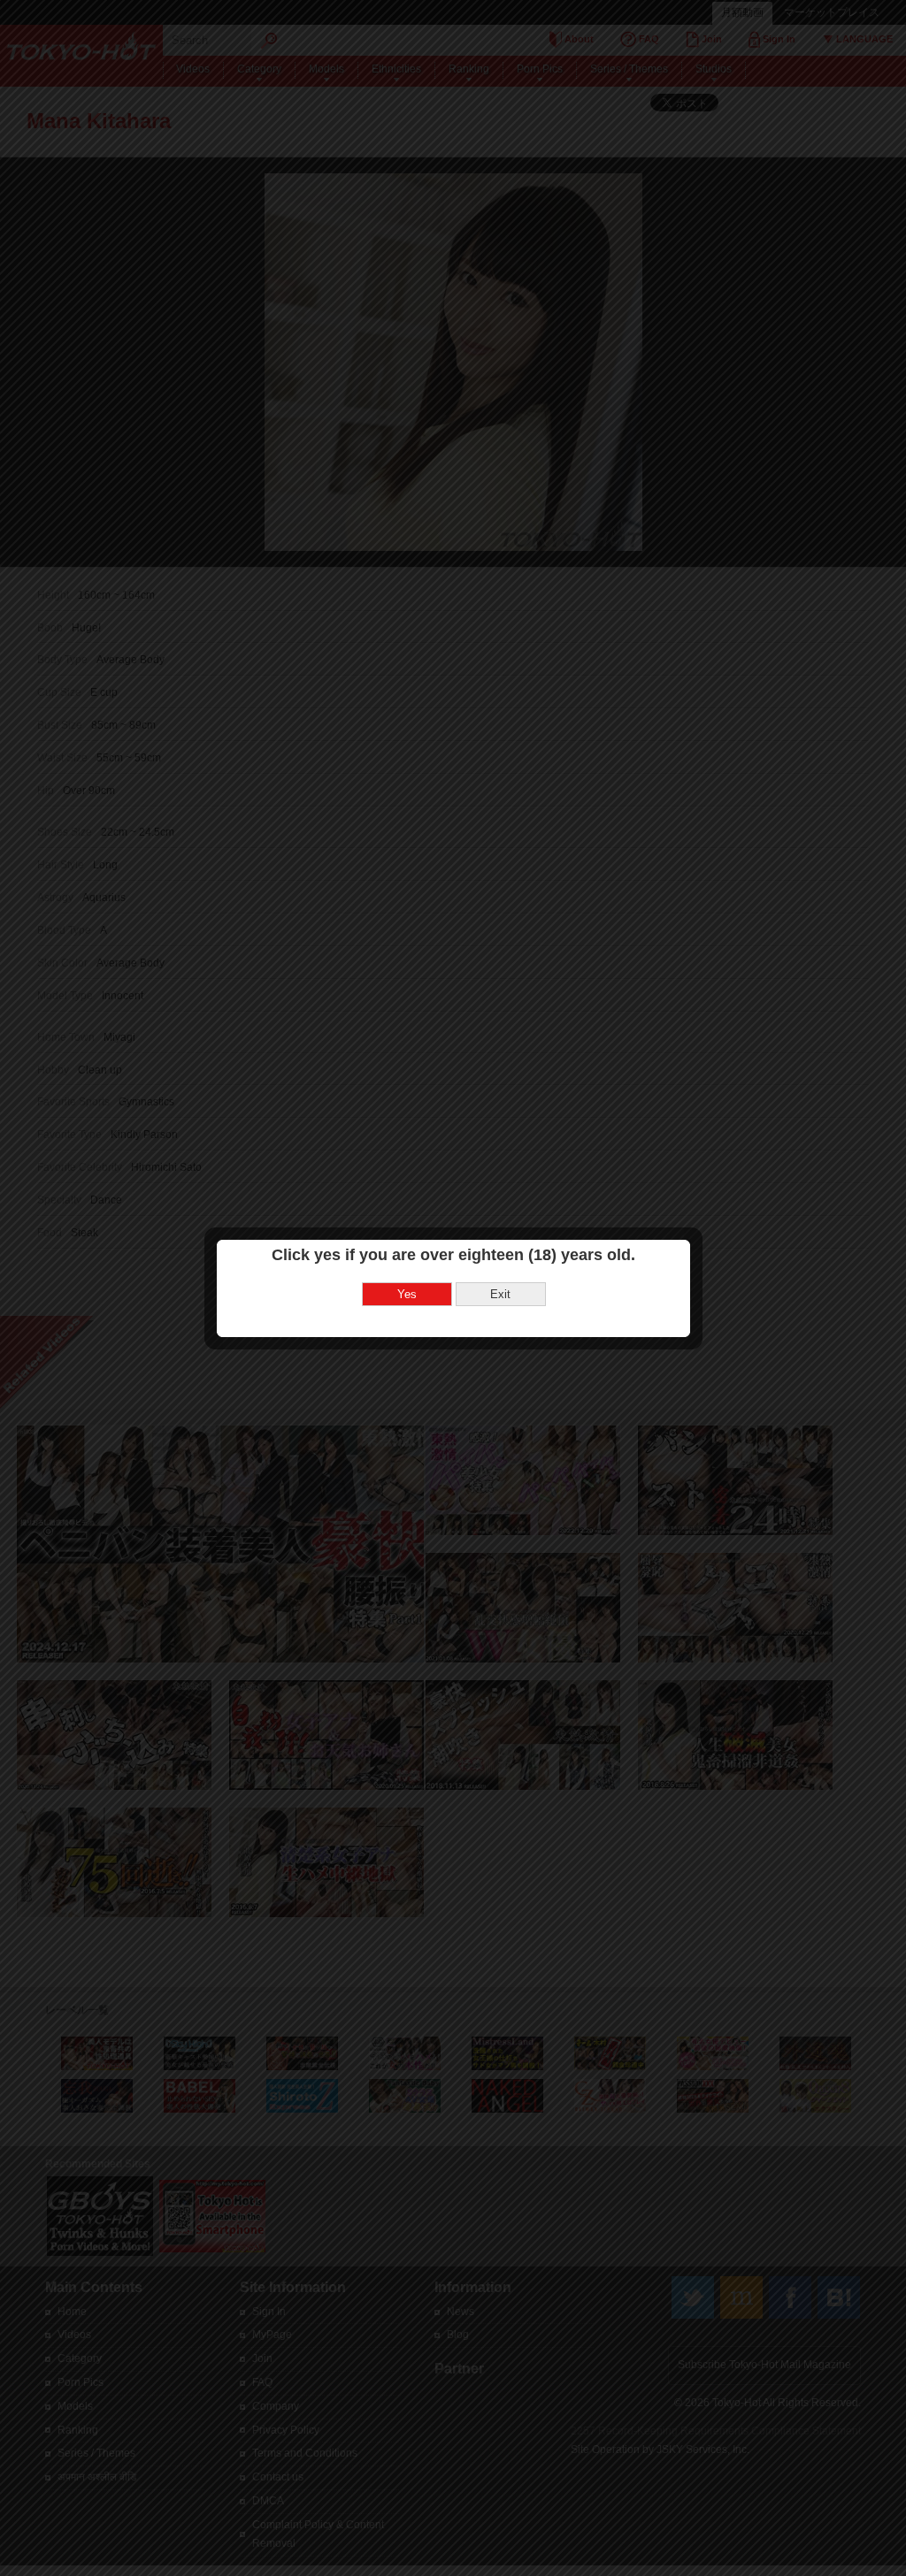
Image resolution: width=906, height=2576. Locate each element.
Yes (407, 1294)
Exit (500, 1294)
